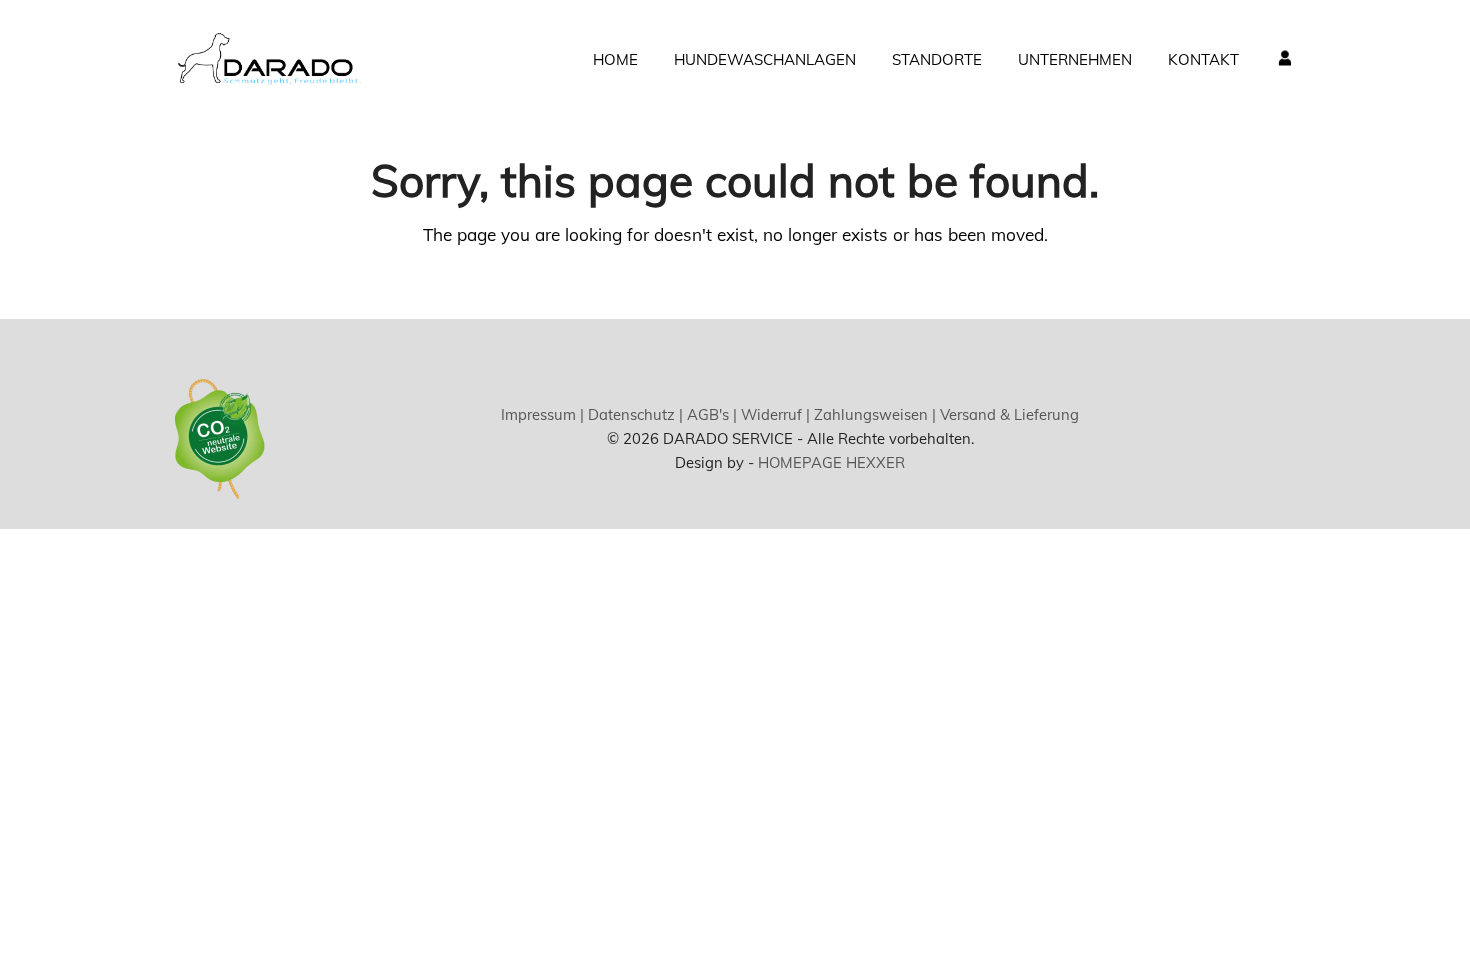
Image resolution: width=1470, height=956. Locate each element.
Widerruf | (773, 414)
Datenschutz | (633, 414)
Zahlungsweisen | (873, 414)
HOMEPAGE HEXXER (831, 462)
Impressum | (542, 414)
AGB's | (710, 414)
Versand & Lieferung (1007, 414)
